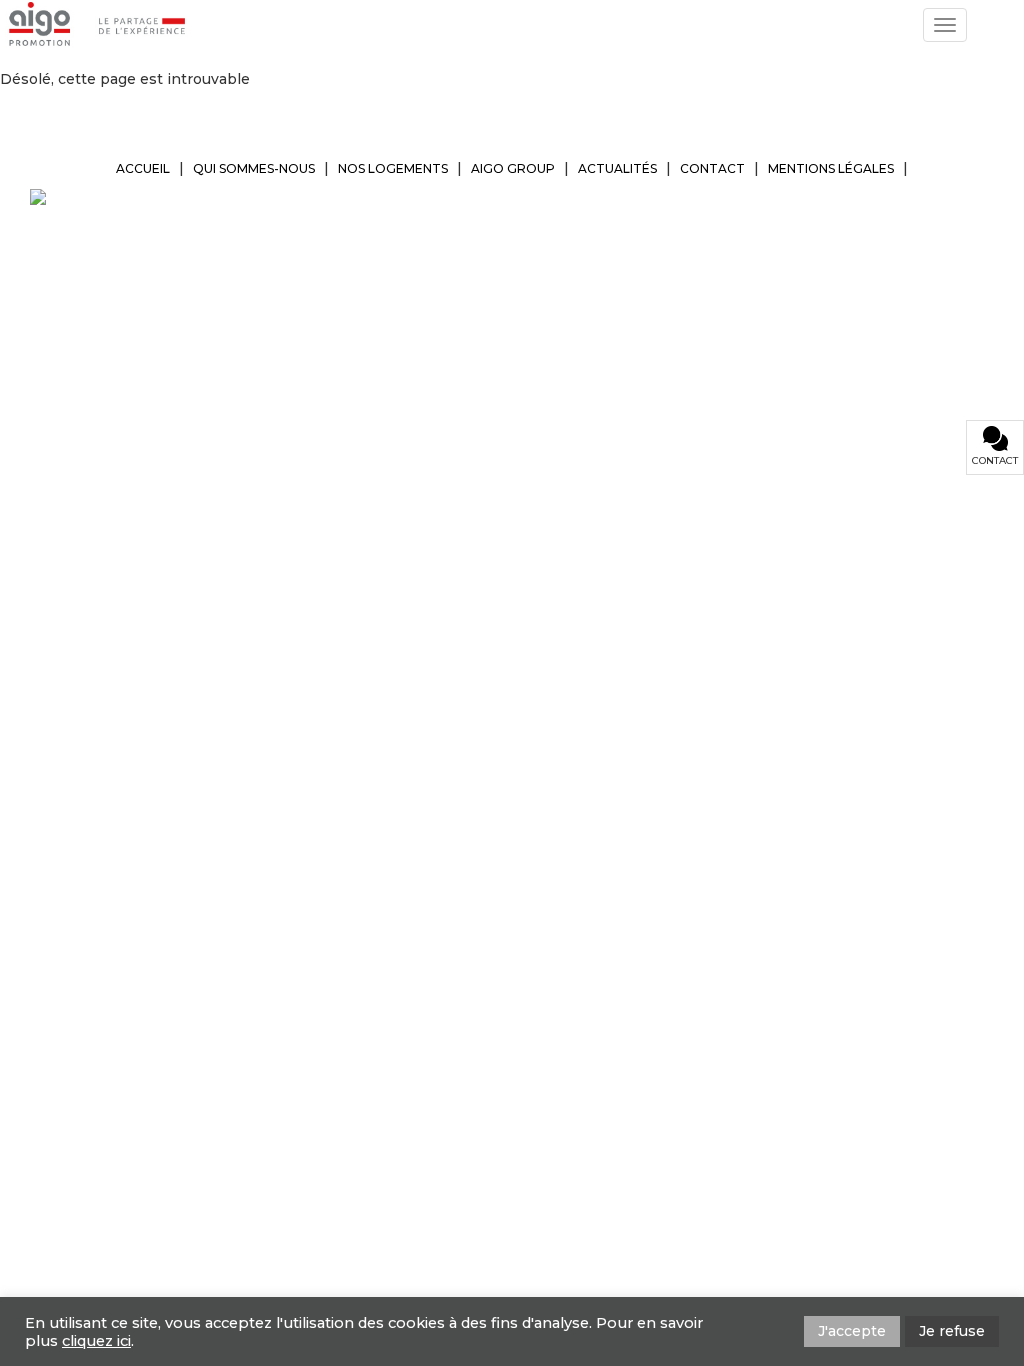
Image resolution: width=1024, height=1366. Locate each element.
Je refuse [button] (952, 1331)
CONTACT (712, 168)
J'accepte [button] (852, 1331)
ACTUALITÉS (617, 168)
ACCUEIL (143, 168)
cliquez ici (96, 1341)
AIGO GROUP (513, 168)
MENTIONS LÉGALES (831, 168)
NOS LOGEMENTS (393, 168)
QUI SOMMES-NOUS (254, 168)
